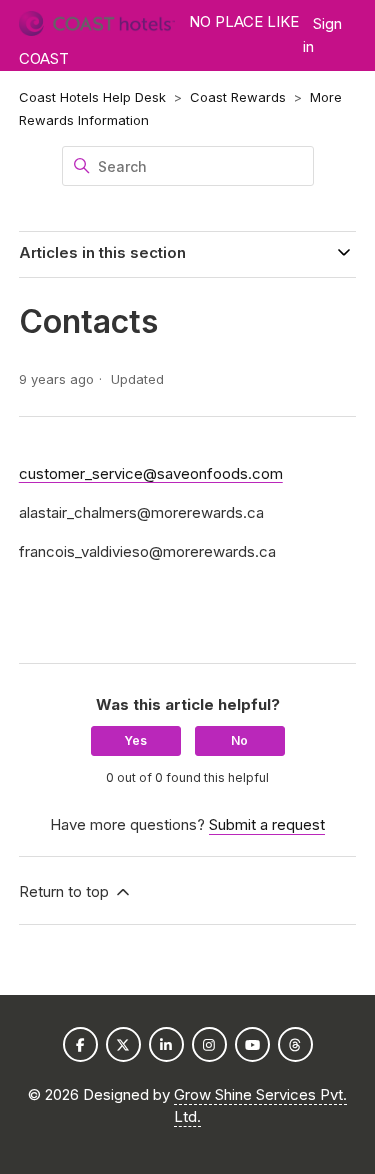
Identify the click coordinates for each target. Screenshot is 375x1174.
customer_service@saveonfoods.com (151, 473)
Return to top (66, 891)
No (239, 740)
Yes (135, 740)
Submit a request (267, 824)
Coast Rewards (238, 97)
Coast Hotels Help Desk (92, 97)
